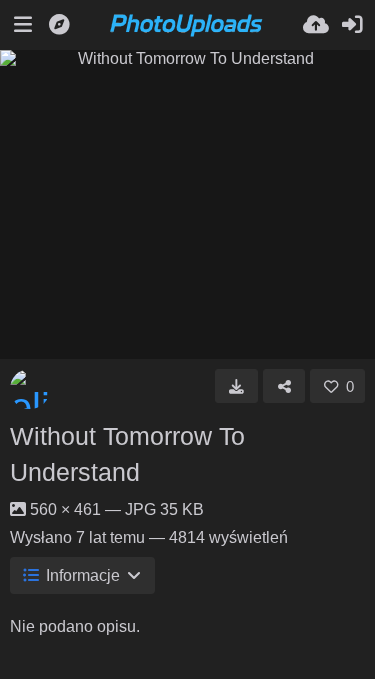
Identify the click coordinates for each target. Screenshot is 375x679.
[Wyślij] (316, 25)
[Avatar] (30, 389)
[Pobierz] (236, 386)
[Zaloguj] (352, 25)
